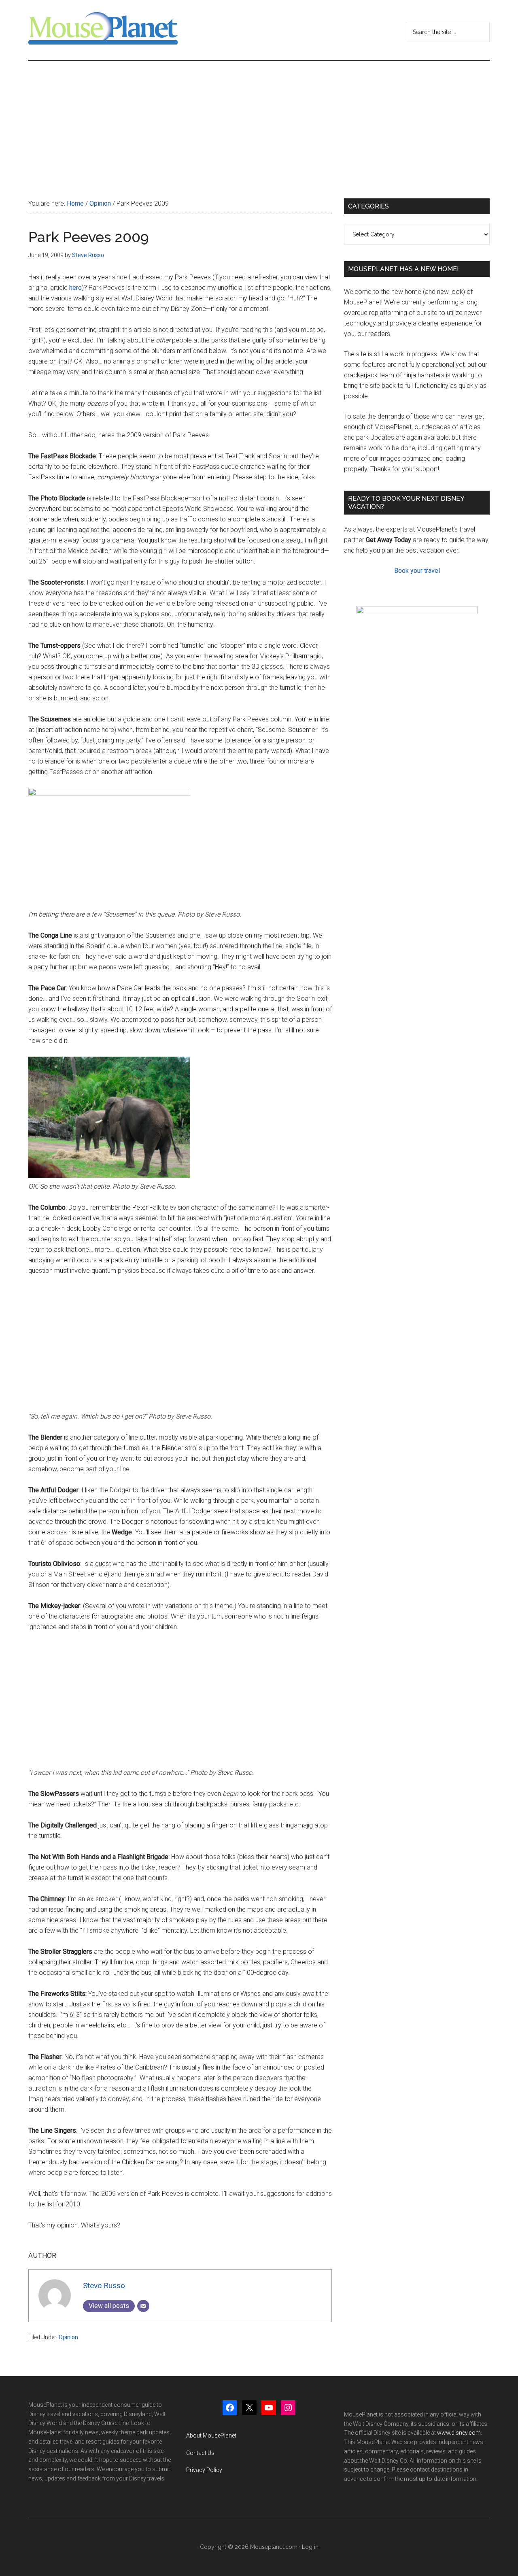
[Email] (143, 2306)
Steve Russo (104, 2286)
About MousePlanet (211, 2436)
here (75, 288)
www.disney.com (459, 2433)
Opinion (68, 2337)
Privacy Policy (204, 2470)
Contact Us (200, 2453)
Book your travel (417, 571)
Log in (310, 2547)
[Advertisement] (259, 121)
